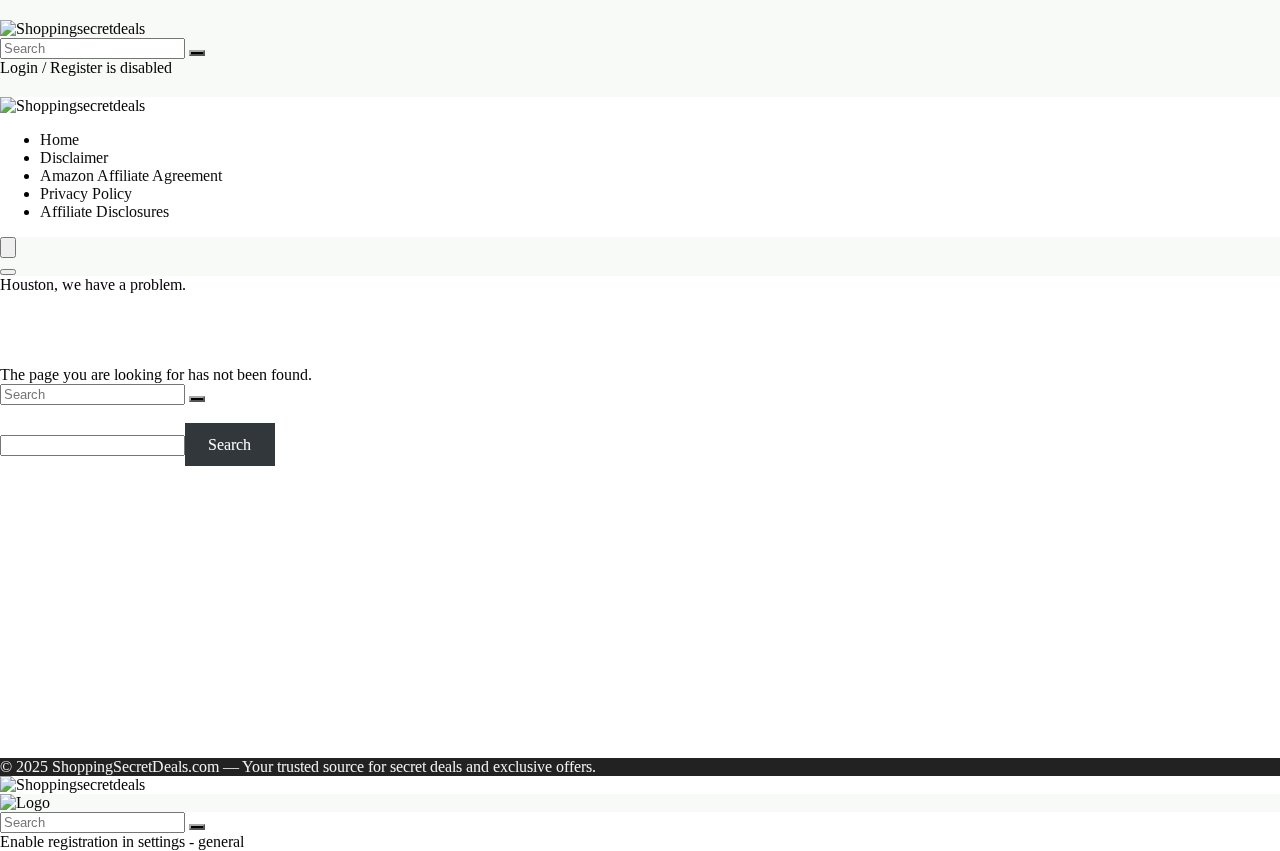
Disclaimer (74, 157)
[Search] (197, 53)
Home (59, 139)
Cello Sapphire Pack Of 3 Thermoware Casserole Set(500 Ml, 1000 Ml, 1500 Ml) (298, 546)
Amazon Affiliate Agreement (131, 175)
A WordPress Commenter (120, 732)
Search (21, 413)
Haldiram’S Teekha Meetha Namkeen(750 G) (184, 600)
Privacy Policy (86, 193)
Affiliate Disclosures (104, 211)
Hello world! (265, 732)
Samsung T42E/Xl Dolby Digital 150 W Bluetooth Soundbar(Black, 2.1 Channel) (299, 564)
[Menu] (8, 247)
